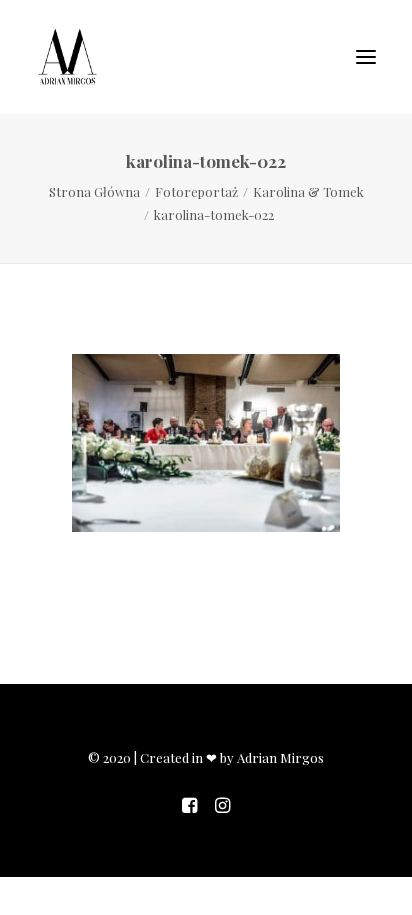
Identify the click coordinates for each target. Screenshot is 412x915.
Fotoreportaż (196, 191)
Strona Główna (94, 191)
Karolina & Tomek (308, 191)
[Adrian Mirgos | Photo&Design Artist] (67, 57)
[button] (366, 57)
